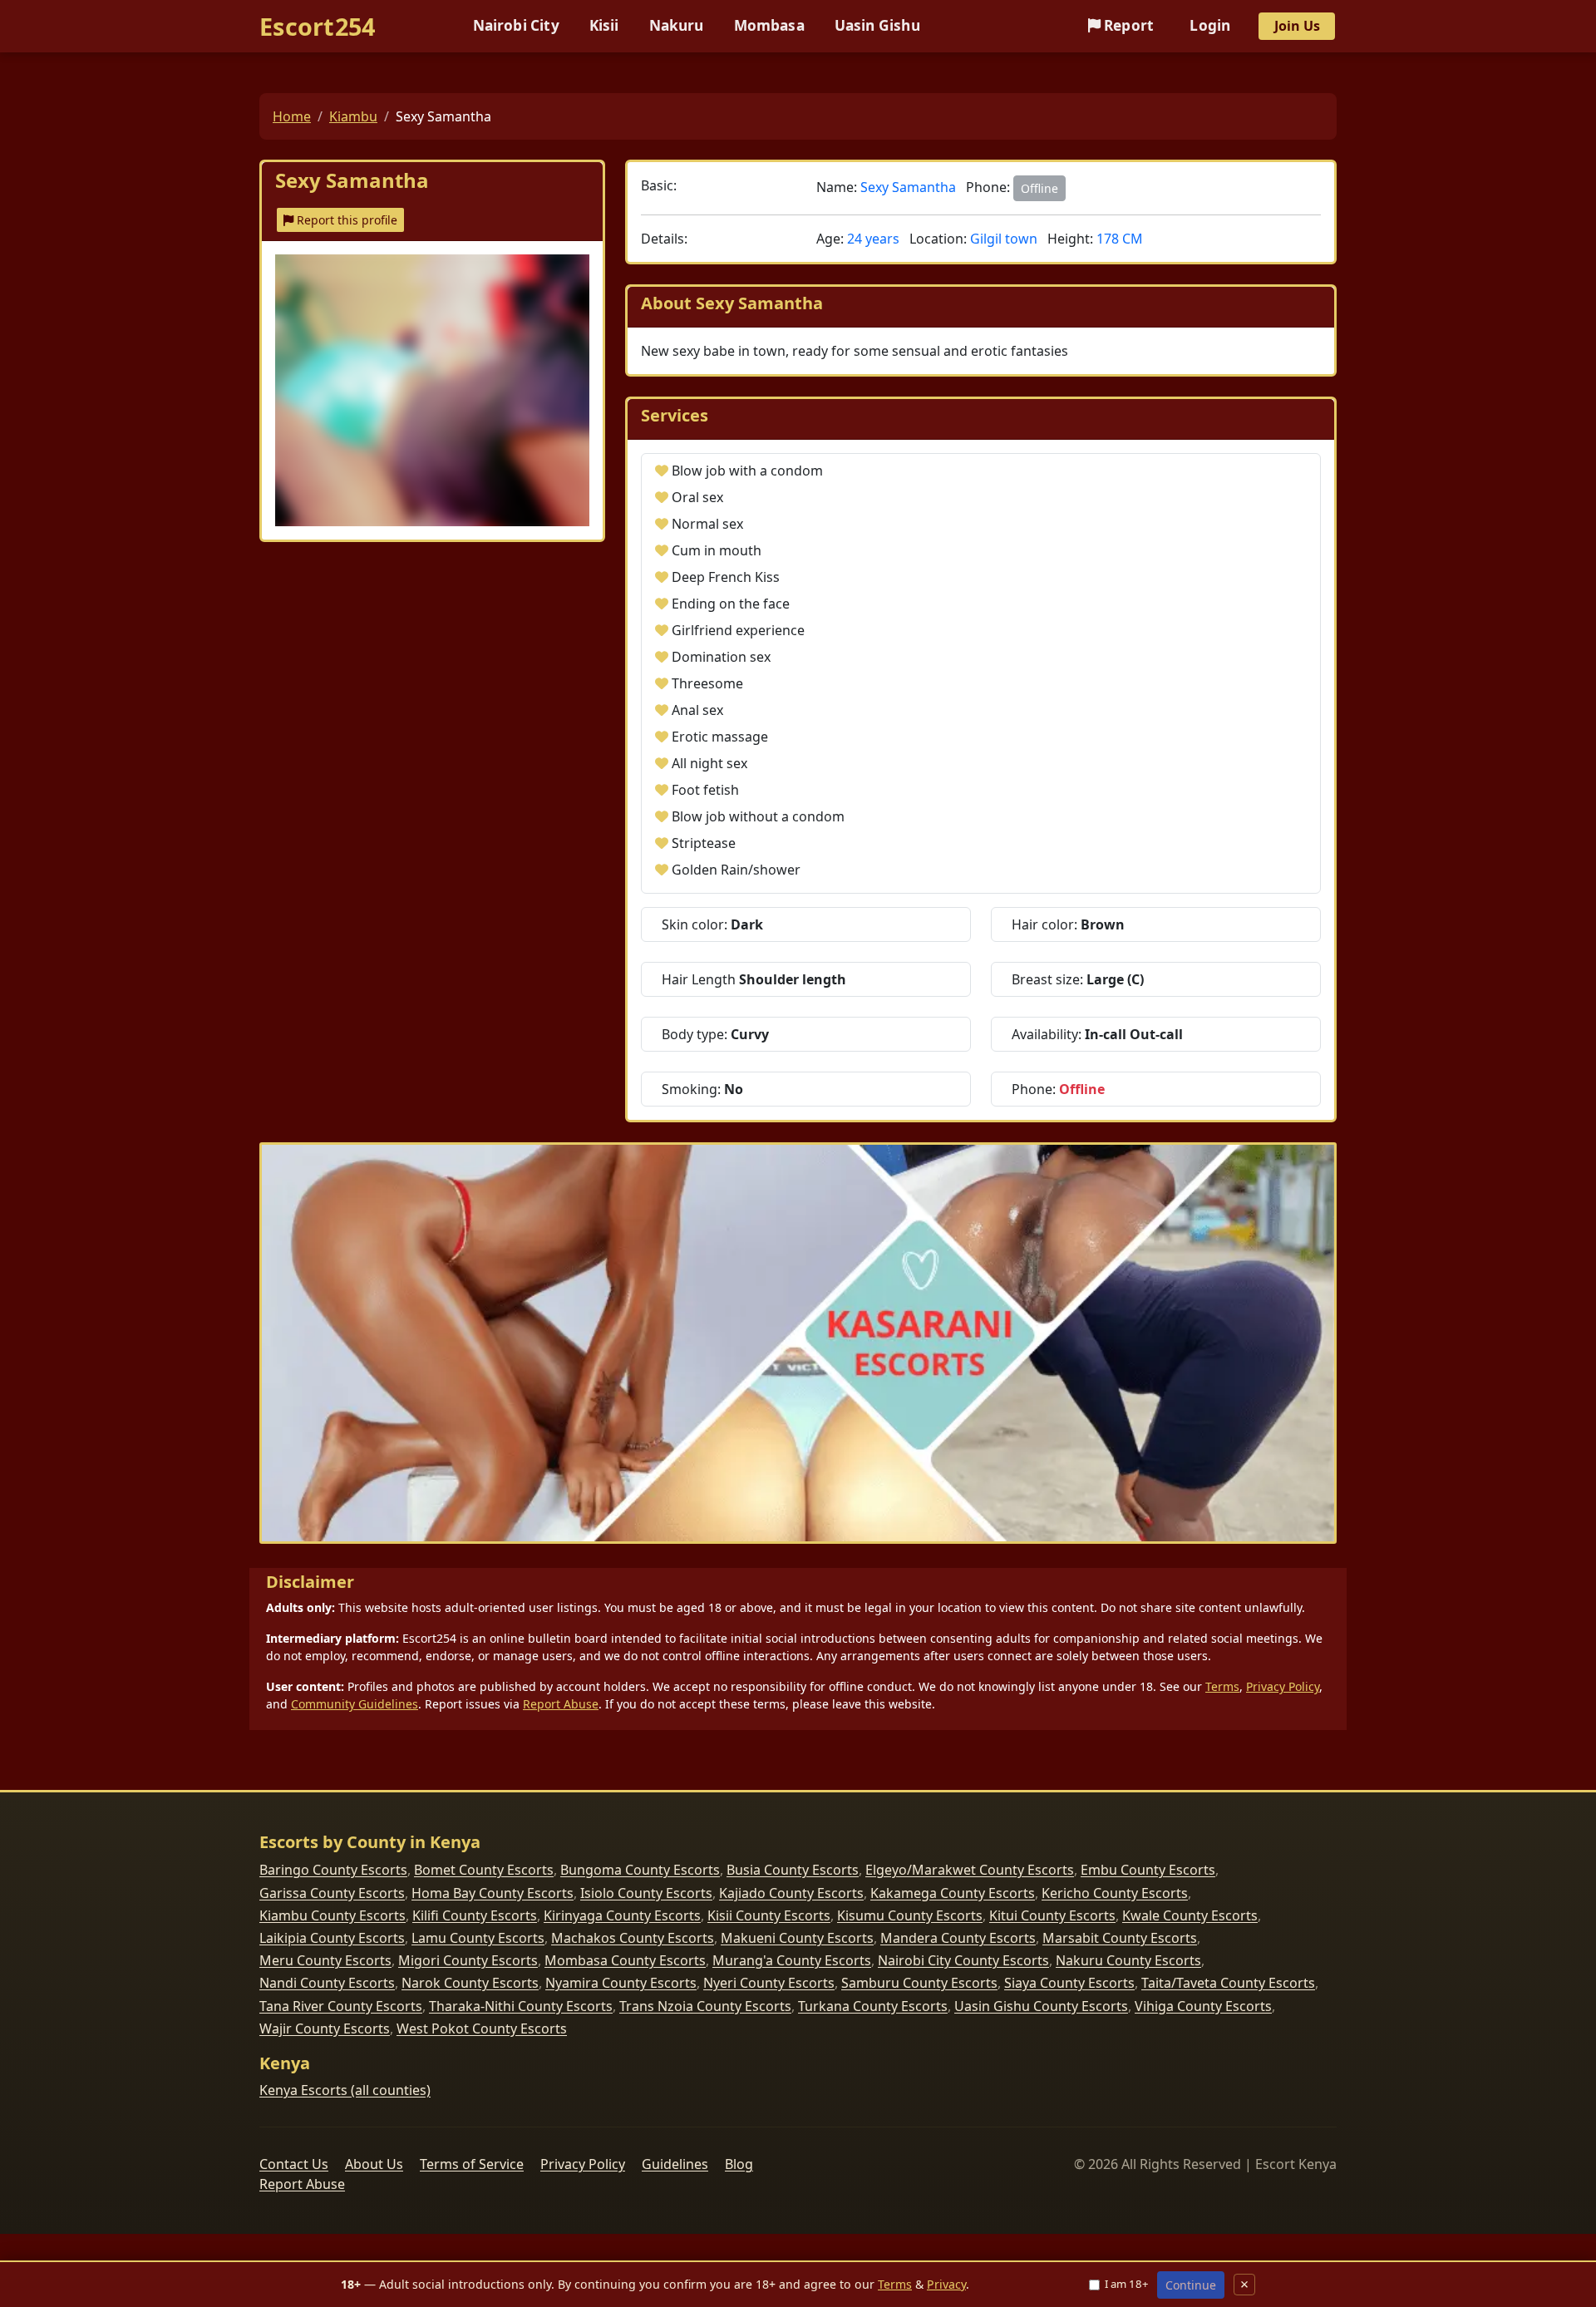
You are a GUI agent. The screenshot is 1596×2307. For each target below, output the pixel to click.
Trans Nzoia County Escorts (705, 2006)
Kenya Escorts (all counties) (345, 2090)
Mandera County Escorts (958, 1938)
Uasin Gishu (877, 25)
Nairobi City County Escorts (963, 1960)
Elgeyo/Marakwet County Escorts (970, 1870)
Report (1127, 25)
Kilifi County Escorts (475, 1915)
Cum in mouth (717, 550)
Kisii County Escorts (769, 1915)
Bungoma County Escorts (640, 1870)
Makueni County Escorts (797, 1938)
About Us (374, 2164)
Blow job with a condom (747, 471)
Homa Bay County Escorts (493, 1893)
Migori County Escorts (468, 1960)
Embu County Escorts (1148, 1870)
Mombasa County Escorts (625, 1960)
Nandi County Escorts (327, 1983)
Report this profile (345, 220)
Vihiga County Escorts (1203, 2006)
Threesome (707, 683)
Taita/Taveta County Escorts (1228, 1983)
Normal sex (707, 524)
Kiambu (353, 116)
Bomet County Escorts (484, 1870)
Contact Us (294, 2164)
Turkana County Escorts (873, 2006)
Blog (739, 2164)
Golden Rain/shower (736, 870)
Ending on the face (731, 604)
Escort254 (318, 26)
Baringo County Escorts (333, 1870)
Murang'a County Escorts (792, 1960)
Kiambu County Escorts (332, 1915)
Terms (1222, 1686)
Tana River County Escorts (341, 2006)
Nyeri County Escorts (769, 1983)
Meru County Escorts (325, 1960)
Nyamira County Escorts (621, 1983)
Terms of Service (472, 2164)
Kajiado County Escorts (791, 1893)
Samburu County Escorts (919, 1983)
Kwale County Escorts (1190, 1915)
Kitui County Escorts (1052, 1915)
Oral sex (697, 497)
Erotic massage (720, 737)
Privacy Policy (1283, 1686)
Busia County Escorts (793, 1870)
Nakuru (677, 25)
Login (1210, 25)
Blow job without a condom (758, 816)
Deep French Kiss (726, 577)
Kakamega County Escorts (953, 1893)
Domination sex (721, 657)
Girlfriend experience (738, 630)
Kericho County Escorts (1115, 1893)
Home (292, 116)
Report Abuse (561, 1704)
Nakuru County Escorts (1128, 1960)
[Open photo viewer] (432, 390)
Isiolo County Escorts (646, 1893)
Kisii (604, 25)
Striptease (704, 843)
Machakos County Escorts (633, 1938)
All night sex (709, 763)
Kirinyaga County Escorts (622, 1915)
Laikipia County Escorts (332, 1938)
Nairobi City (516, 25)
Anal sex (697, 710)
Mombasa (769, 25)
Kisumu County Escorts (910, 1915)
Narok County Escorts (470, 1983)
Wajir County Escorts (325, 2028)
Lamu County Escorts (478, 1938)
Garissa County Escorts (332, 1893)
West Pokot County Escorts (482, 2028)
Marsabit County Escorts (1120, 1938)
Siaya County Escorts (1069, 1983)
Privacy (946, 2284)
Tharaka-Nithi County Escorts (521, 2006)
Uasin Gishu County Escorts (1041, 2006)
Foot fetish (705, 790)
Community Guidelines (355, 1704)
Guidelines (675, 2164)
